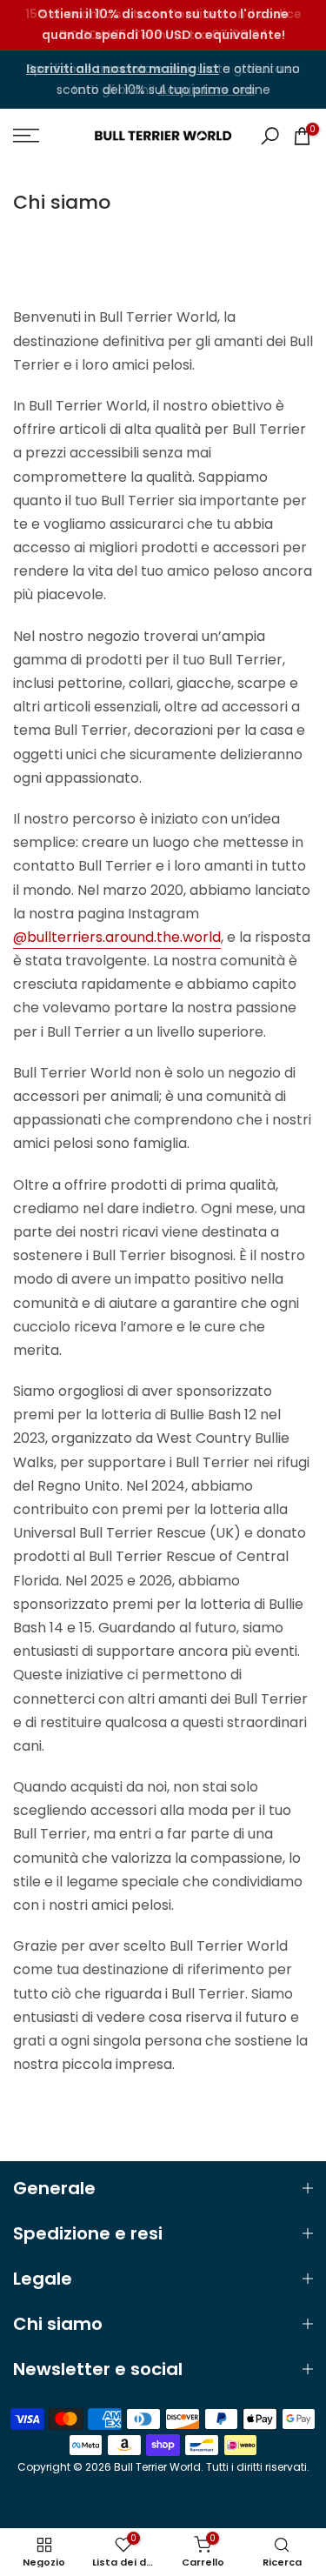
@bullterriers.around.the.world (117, 937)
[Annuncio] (163, 25)
